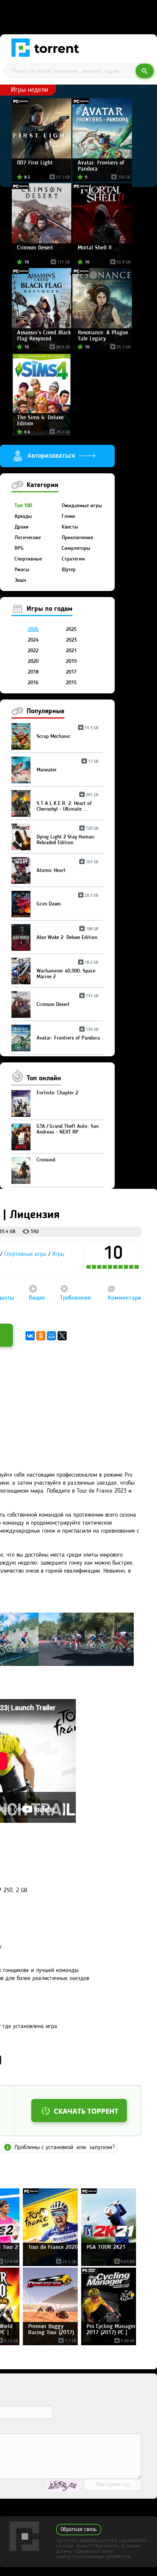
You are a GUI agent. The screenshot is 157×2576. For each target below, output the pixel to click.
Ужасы (22, 570)
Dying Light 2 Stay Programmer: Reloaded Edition (67, 837)
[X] (62, 1336)
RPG (19, 548)
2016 (33, 683)
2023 (71, 640)
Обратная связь (79, 2530)
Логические (28, 538)
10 (137, 1267)
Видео (37, 1298)
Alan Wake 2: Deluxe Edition (67, 935)
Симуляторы (76, 548)
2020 (33, 661)
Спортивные (28, 559)
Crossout (46, 1160)
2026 (33, 629)
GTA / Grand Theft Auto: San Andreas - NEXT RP (68, 1129)
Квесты (70, 527)
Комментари (124, 1298)
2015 (71, 683)
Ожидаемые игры (82, 506)
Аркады (23, 516)
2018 (33, 672)
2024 (33, 640)
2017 (71, 672)
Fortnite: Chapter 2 (57, 1093)
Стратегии (73, 559)
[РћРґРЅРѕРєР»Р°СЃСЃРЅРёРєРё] (41, 1336)
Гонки (68, 516)
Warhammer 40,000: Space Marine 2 (67, 971)
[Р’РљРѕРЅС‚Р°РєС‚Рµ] (30, 1336)
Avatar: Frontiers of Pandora (68, 1035)
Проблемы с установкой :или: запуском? (65, 2148)
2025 (71, 629)
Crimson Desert (67, 1002)
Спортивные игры (25, 1254)
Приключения (77, 538)
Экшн (20, 580)
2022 (33, 651)
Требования (75, 1298)
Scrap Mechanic (67, 734)
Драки (22, 527)
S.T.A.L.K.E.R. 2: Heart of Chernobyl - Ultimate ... (67, 803)
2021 (71, 651)
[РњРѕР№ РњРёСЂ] (51, 1336)
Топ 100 (23, 506)
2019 (71, 661)
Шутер (69, 570)
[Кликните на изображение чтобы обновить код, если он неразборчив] (63, 2486)
